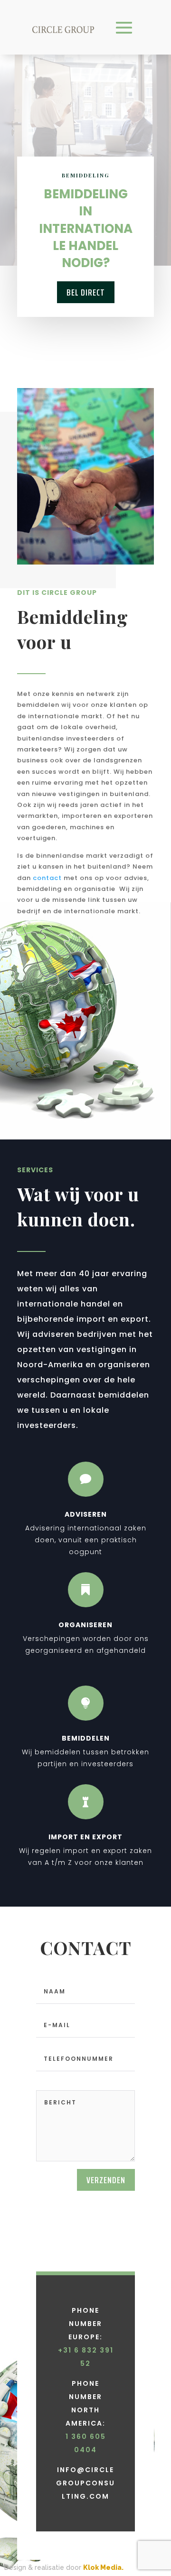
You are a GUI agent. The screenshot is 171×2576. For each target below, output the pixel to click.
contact (47, 878)
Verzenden (106, 2180)
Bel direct (86, 292)
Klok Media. (103, 2567)
